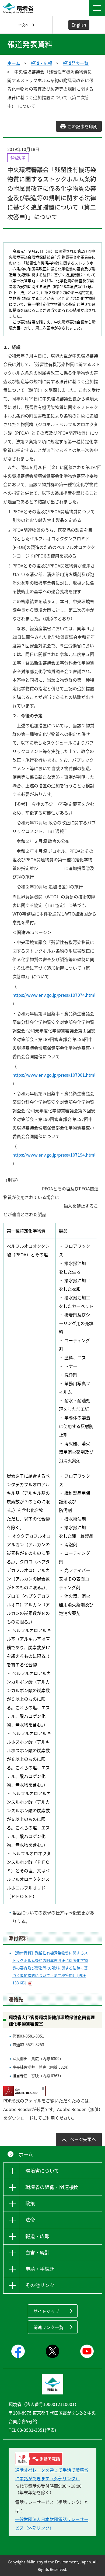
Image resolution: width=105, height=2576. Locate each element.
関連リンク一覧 (48, 2327)
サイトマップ (46, 2311)
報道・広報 (41, 63)
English (79, 25)
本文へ (24, 25)
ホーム (14, 63)
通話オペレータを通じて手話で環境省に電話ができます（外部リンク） (52, 2474)
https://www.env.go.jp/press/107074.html (54, 995)
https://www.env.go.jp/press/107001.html (54, 1075)
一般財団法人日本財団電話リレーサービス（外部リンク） (52, 2523)
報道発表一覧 (76, 63)
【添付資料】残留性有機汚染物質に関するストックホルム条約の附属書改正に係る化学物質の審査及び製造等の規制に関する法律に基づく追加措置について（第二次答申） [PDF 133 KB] (50, 1968)
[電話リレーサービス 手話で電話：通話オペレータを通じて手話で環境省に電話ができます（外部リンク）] (52, 2459)
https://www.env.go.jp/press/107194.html (54, 1155)
